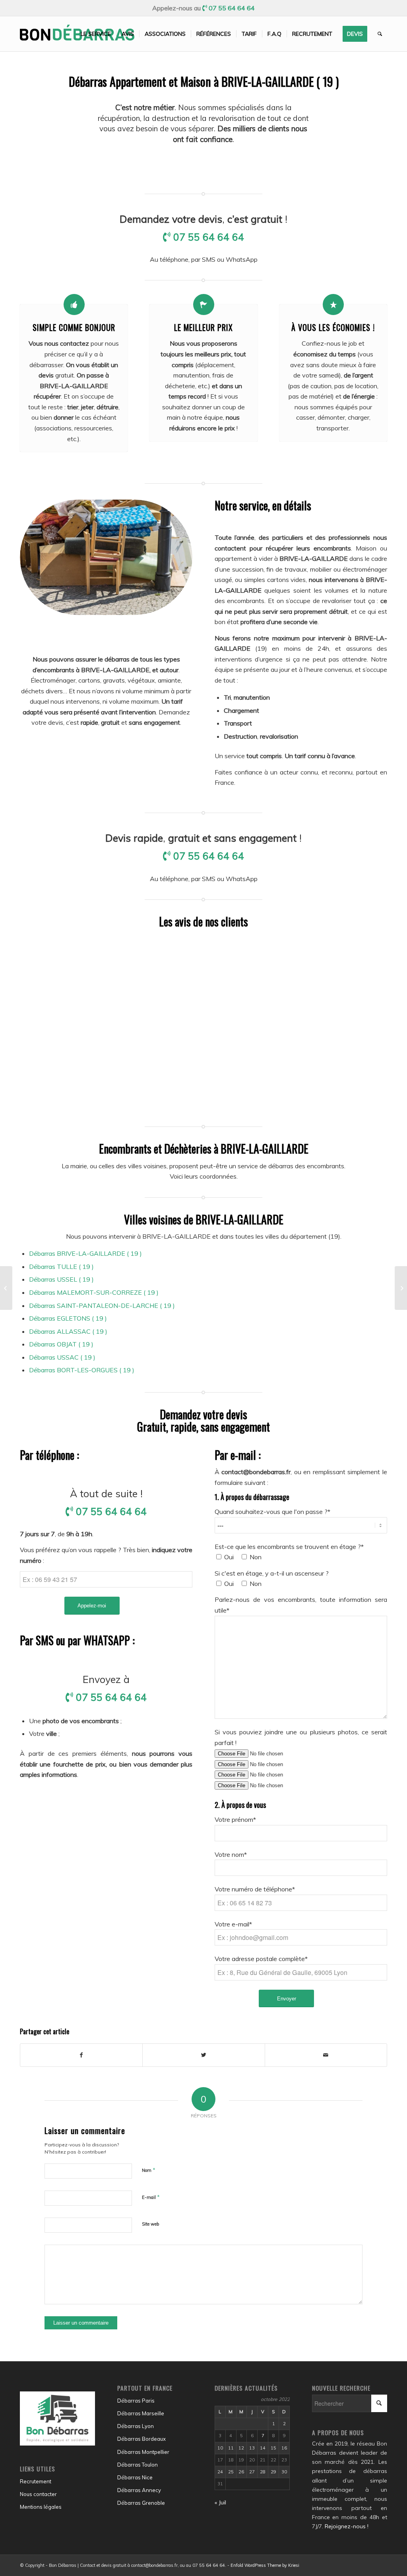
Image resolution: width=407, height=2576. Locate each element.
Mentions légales (41, 2507)
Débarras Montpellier (143, 2452)
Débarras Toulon (138, 2465)
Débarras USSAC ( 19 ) (62, 1357)
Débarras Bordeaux (141, 2439)
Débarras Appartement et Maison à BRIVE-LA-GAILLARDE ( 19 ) (204, 81)
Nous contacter (38, 2494)
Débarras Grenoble (141, 2503)
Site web (150, 2224)
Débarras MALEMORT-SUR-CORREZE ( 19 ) (94, 1292)
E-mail (151, 2197)
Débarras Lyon (136, 2426)
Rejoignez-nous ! (347, 2526)
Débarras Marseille (141, 2413)
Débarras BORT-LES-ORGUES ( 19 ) (82, 1370)
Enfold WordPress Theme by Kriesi (265, 2565)
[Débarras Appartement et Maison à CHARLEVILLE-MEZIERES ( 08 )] (6, 1288)
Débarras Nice (135, 2477)
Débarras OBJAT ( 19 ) (61, 1344)
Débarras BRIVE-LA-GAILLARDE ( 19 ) (85, 1253)
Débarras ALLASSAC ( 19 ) (68, 1331)
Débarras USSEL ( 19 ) (61, 1279)
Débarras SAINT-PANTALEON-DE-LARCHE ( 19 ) (102, 1306)
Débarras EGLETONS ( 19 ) (68, 1318)
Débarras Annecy (139, 2490)
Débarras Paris (136, 2401)
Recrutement (36, 2481)
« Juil (220, 2502)
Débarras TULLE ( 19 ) (61, 1267)
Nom (149, 2170)
